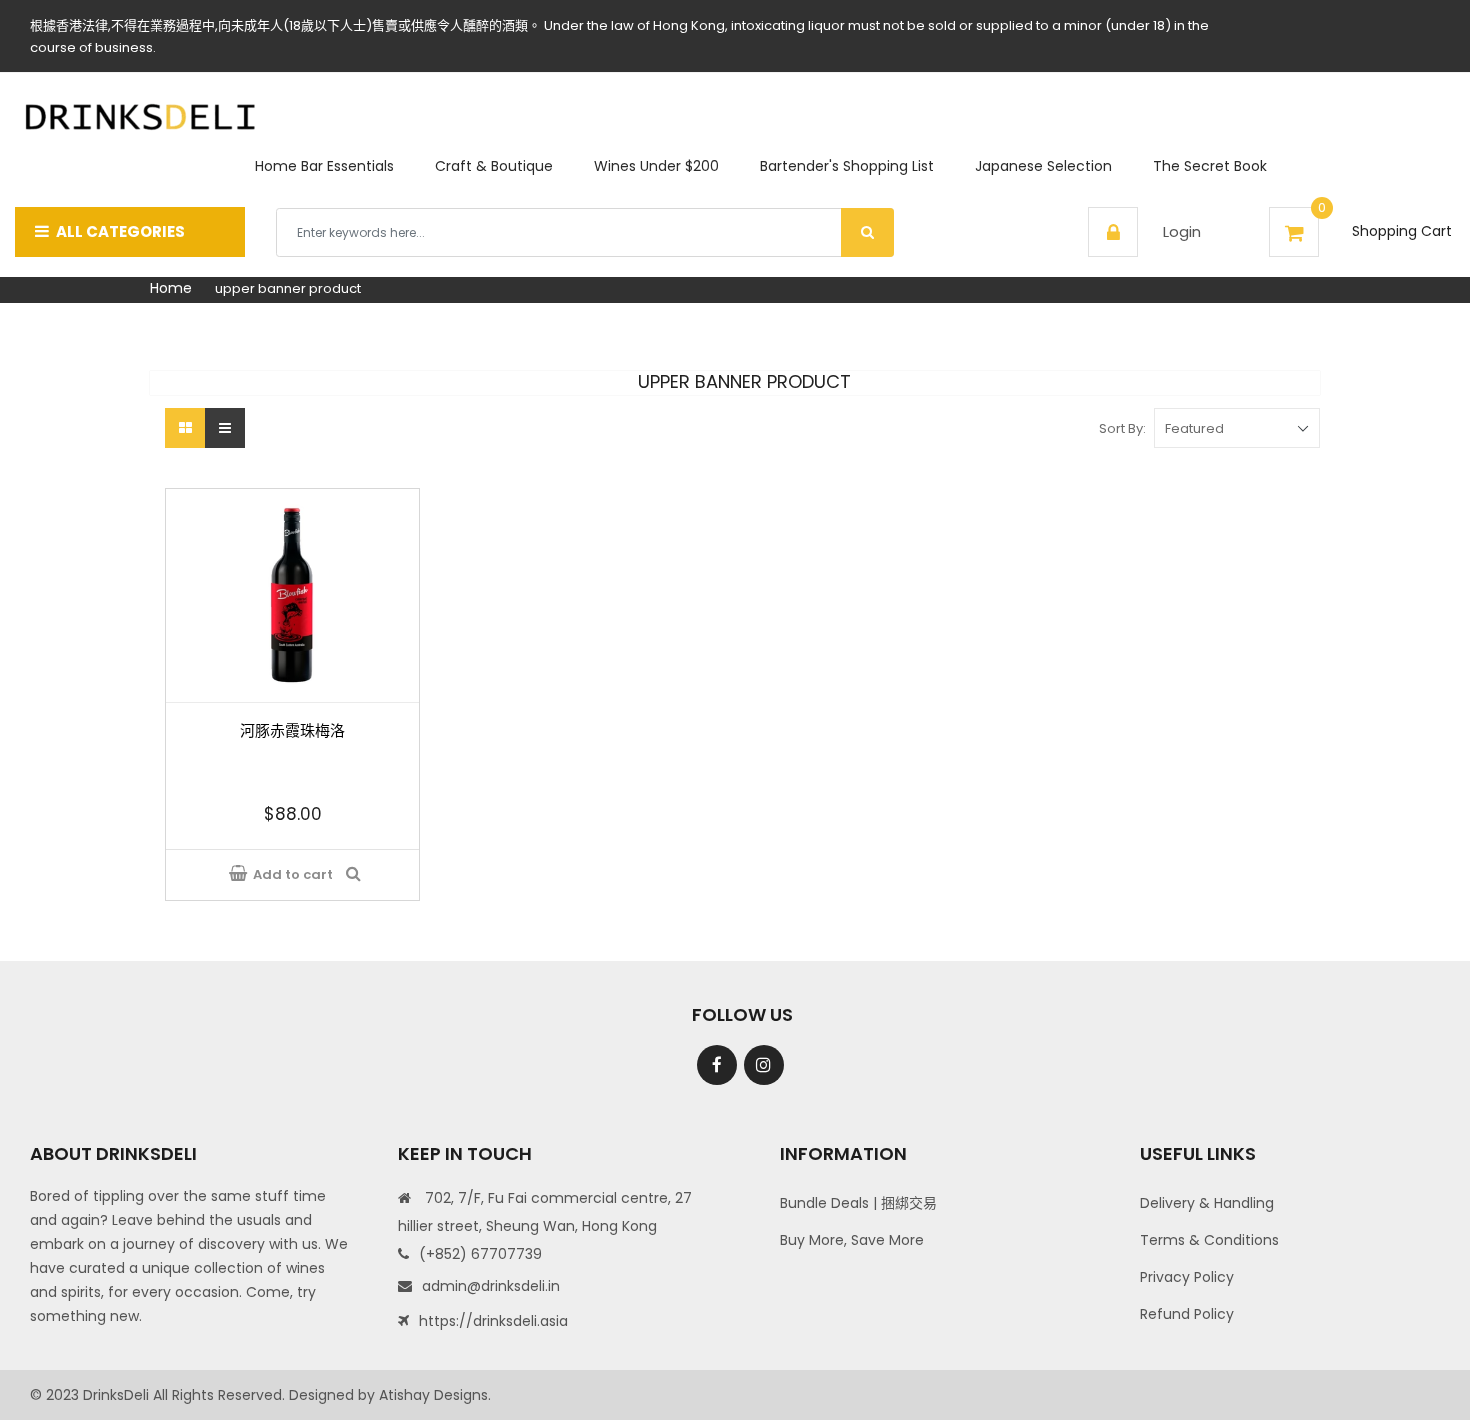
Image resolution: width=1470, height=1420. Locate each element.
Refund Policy (1187, 1314)
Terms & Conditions (1209, 1240)
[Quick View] (356, 875)
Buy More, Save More (852, 1240)
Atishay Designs (433, 1395)
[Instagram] (764, 1065)
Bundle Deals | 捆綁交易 (858, 1203)
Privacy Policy (1187, 1277)
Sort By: (1122, 428)
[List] (225, 428)
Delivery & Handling (1207, 1203)
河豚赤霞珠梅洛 (292, 730)
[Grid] (185, 428)
